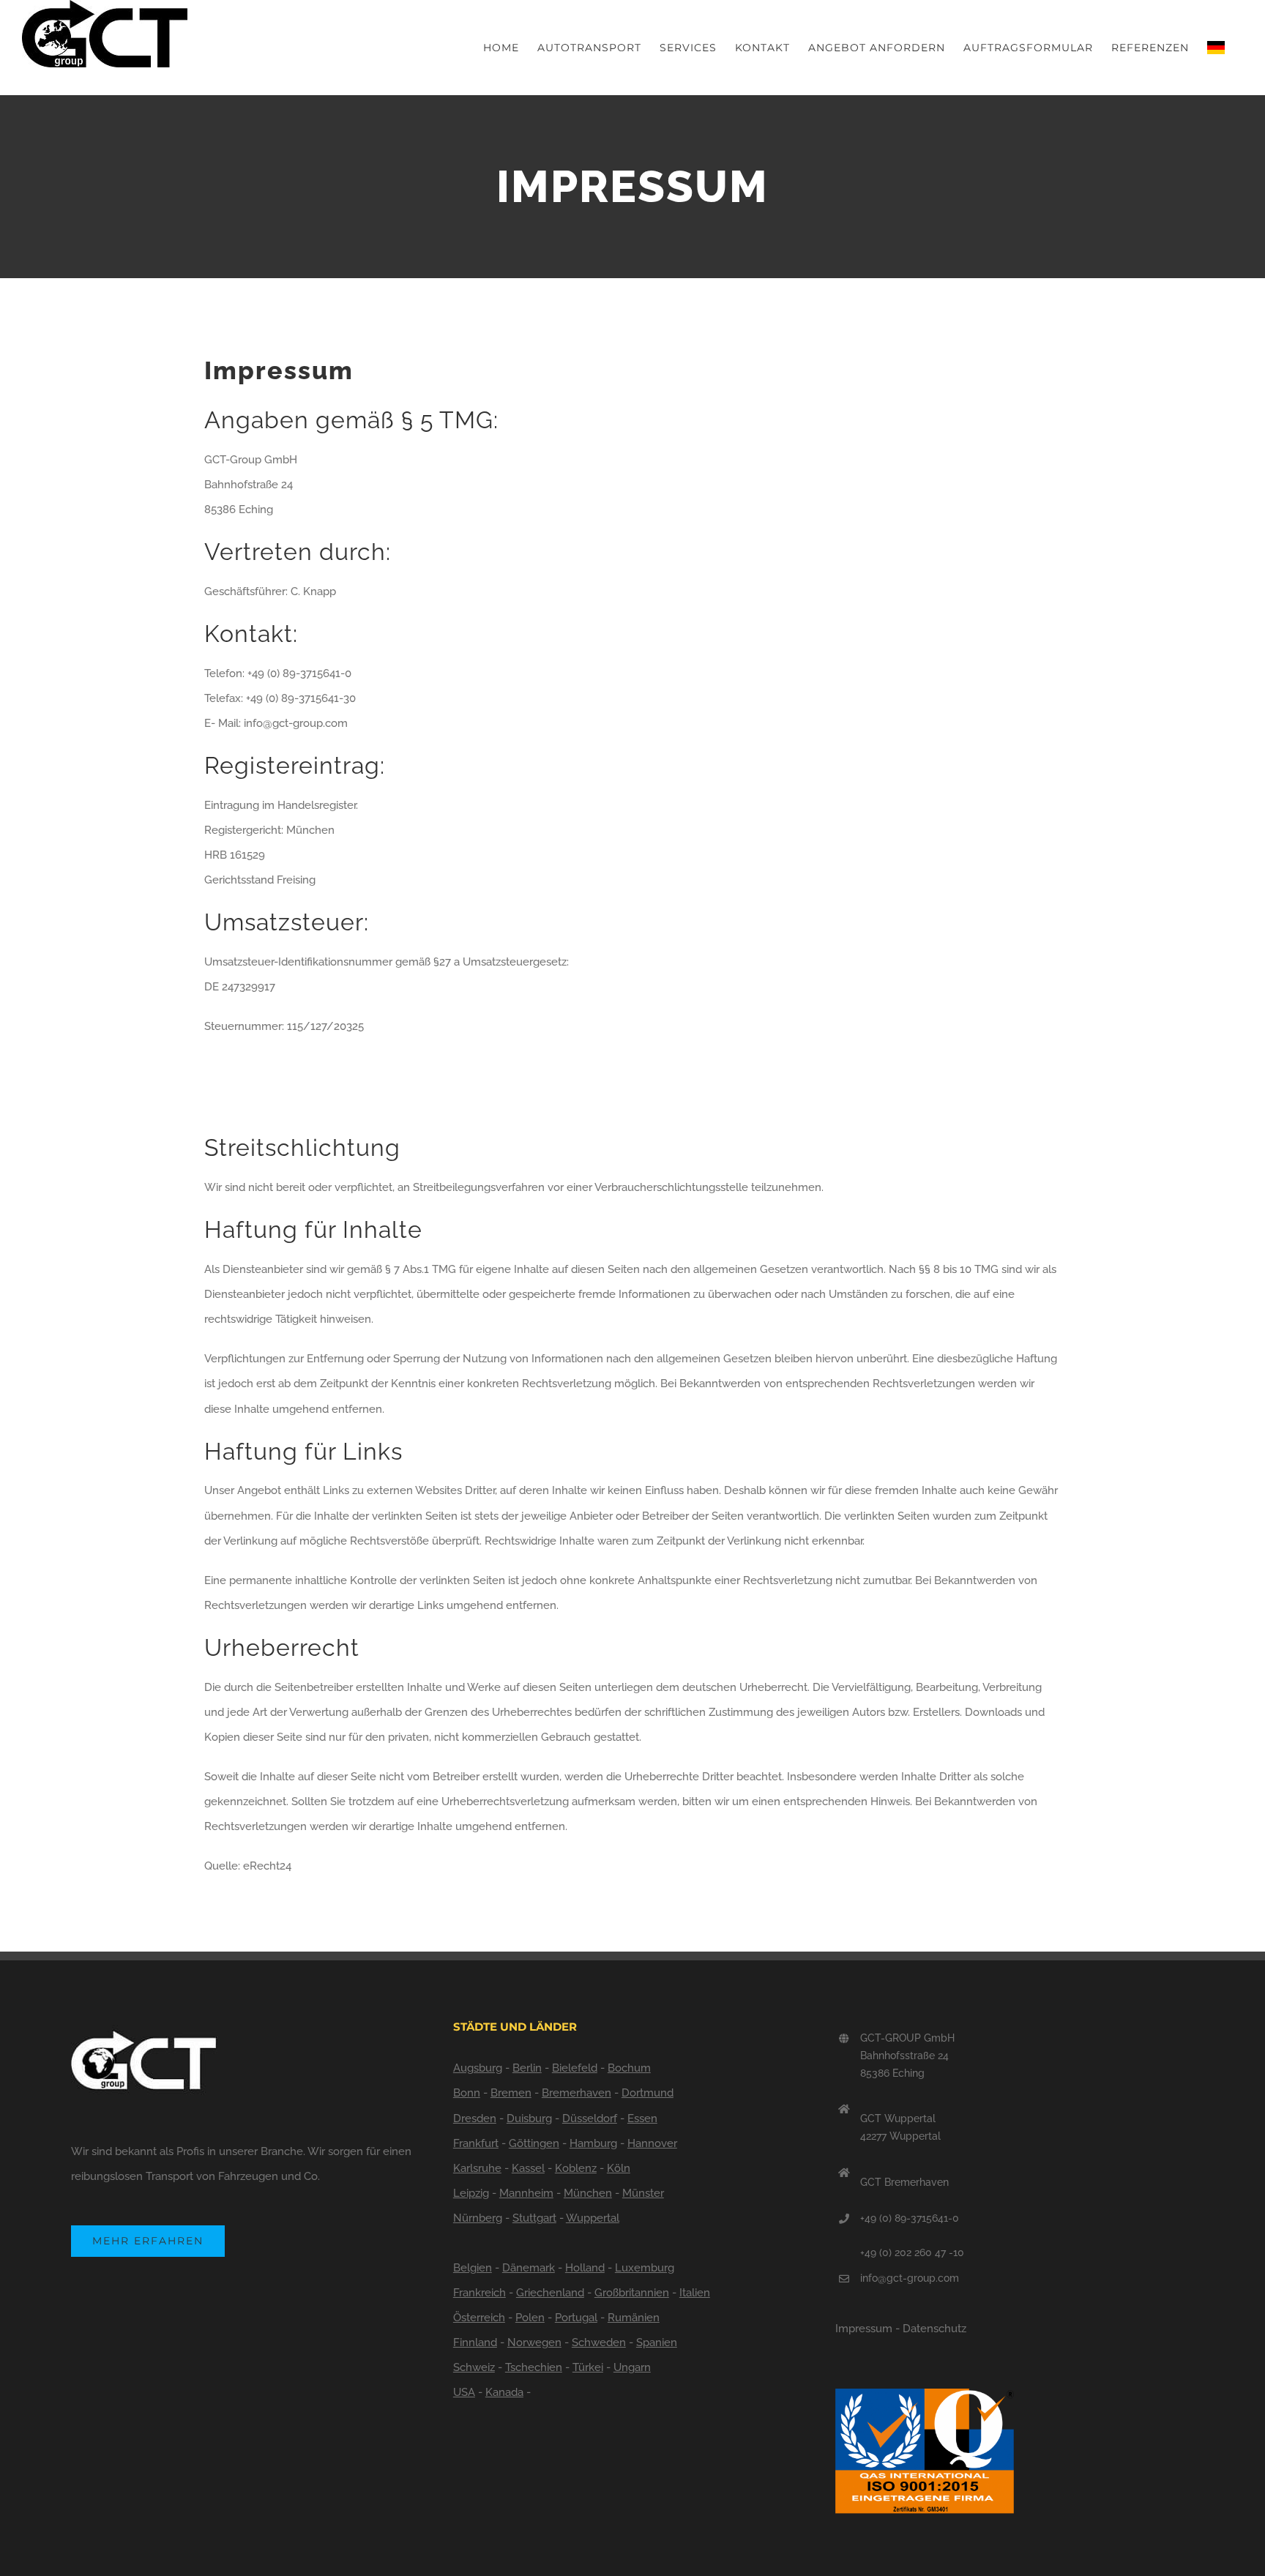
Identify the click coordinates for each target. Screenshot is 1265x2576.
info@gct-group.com (910, 2278)
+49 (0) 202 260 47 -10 (912, 2252)
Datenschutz (934, 2329)
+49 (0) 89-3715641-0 (910, 2218)
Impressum (864, 2329)
